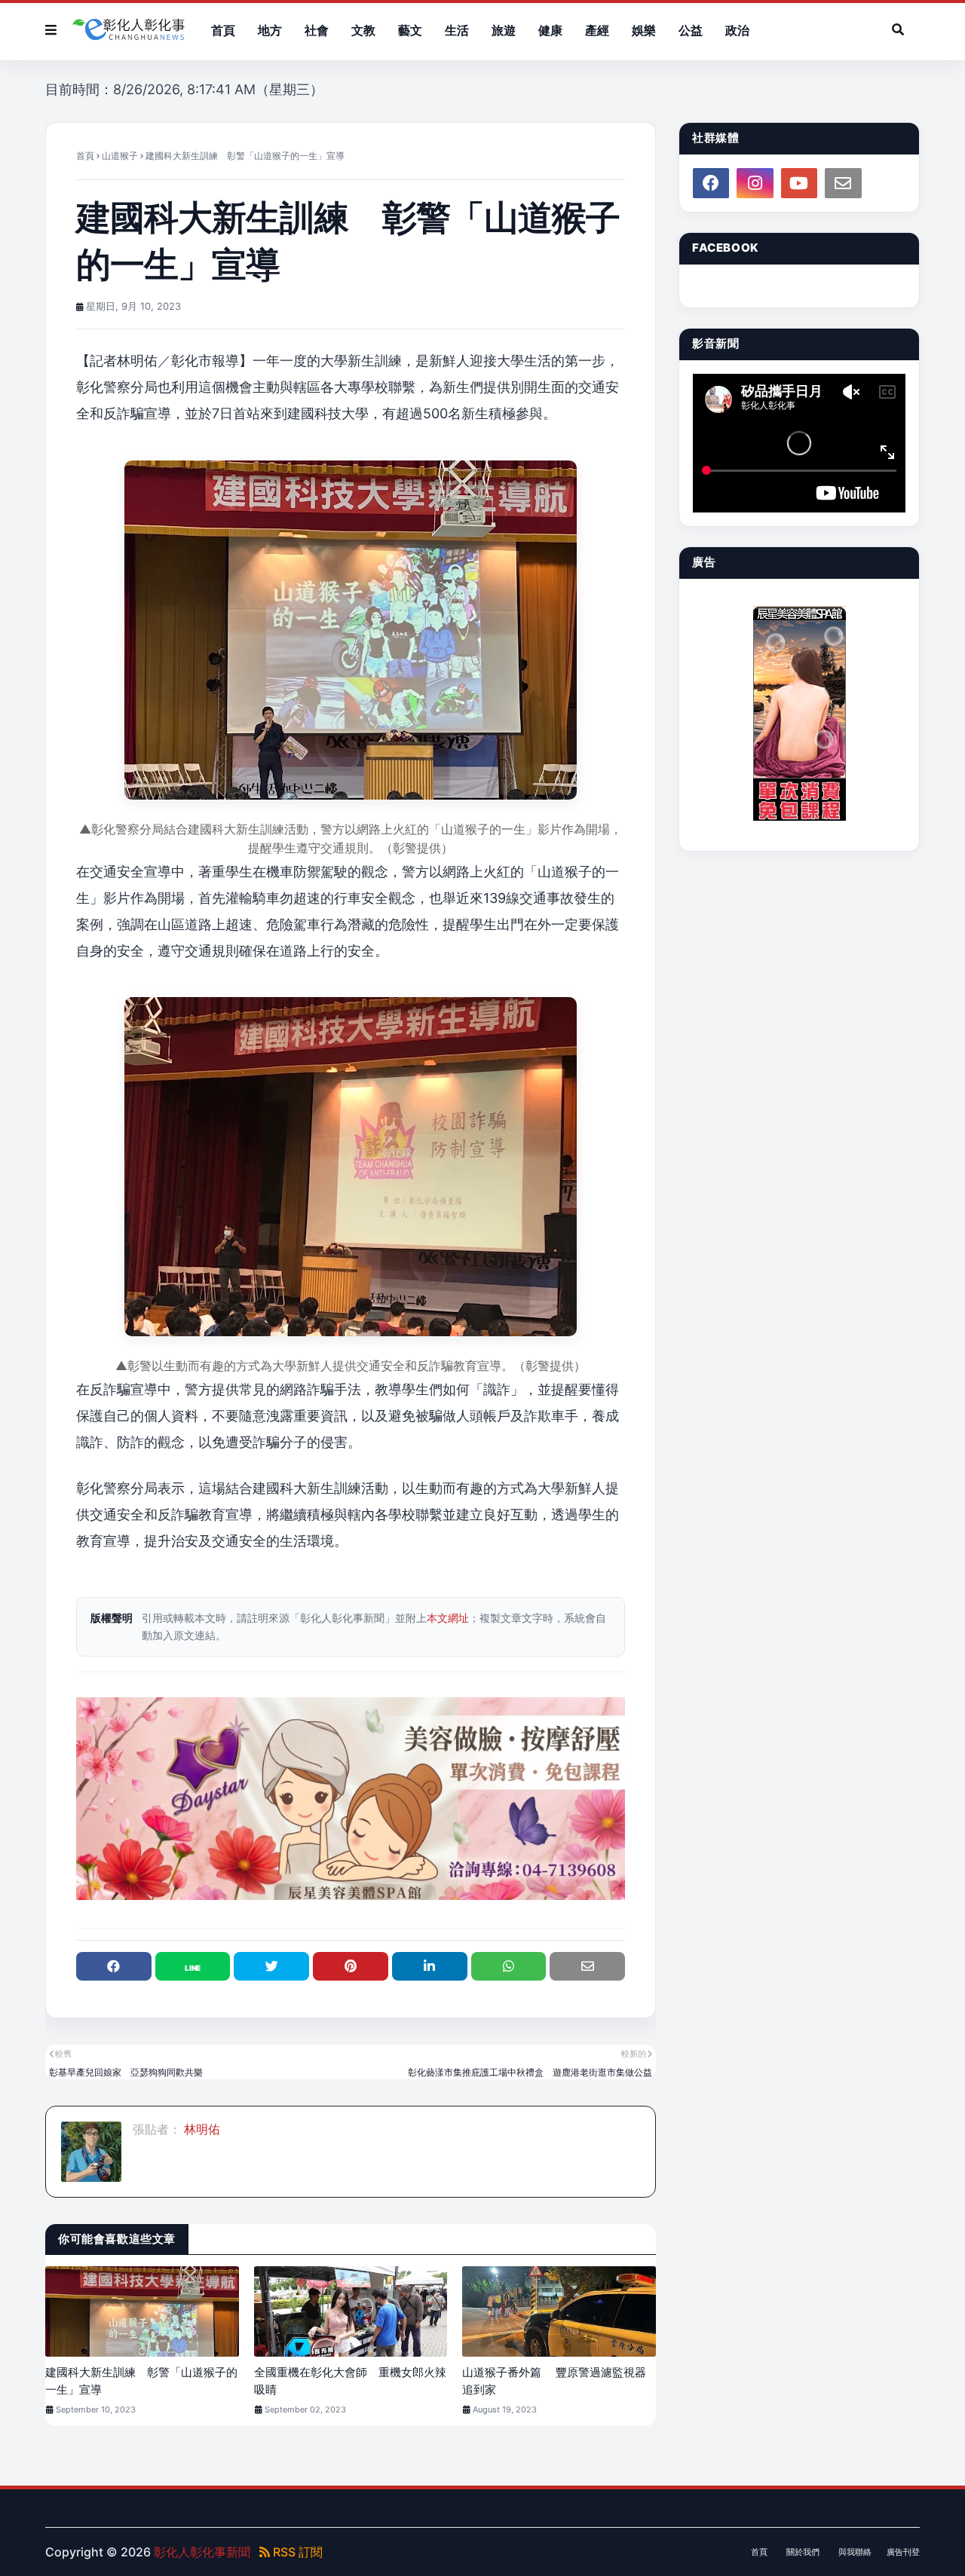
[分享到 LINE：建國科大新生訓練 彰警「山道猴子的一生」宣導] (193, 1966)
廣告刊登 (903, 2552)
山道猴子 (120, 156)
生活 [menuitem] (457, 30)
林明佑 (201, 2129)
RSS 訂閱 (296, 2552)
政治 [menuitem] (737, 30)
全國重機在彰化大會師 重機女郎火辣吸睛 (350, 2381)
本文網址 (448, 1618)
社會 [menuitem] (317, 30)
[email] (843, 183)
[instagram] (755, 183)
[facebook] (711, 183)
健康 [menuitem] (550, 30)
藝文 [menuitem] (410, 30)
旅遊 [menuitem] (504, 30)
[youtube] (799, 183)
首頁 (85, 156)
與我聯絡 (855, 2552)
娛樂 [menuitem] (644, 30)
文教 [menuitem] (363, 30)
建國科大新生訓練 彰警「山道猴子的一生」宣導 (141, 2381)
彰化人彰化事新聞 (202, 2552)
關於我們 (803, 2552)
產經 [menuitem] (597, 30)
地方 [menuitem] (270, 30)
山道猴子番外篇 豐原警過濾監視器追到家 (554, 2381)
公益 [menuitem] (691, 30)
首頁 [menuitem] (223, 30)
